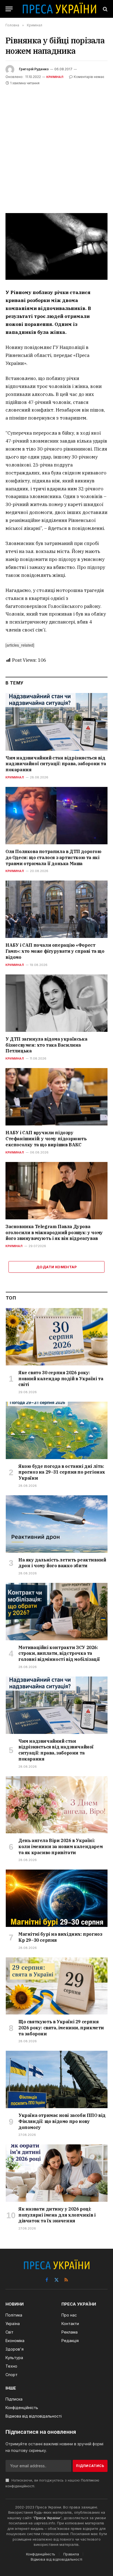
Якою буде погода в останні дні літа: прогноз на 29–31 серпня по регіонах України (62, 1472)
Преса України (47, 2518)
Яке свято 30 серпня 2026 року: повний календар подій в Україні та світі (61, 1379)
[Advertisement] (56, 146)
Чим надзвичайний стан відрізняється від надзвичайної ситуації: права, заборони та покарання (56, 764)
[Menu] (9, 9)
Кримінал (55, 77)
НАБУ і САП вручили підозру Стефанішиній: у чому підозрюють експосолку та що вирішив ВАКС (46, 1139)
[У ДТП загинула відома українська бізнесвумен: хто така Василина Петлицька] (56, 1003)
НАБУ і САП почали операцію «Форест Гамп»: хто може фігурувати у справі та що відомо (55, 951)
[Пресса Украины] (59, 9)
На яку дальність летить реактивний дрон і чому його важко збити (62, 1563)
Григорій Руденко (34, 69)
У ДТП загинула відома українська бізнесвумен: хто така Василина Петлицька (46, 1045)
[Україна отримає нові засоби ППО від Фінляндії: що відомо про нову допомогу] (57, 2079)
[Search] (105, 9)
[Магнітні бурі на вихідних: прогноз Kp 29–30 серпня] (57, 1898)
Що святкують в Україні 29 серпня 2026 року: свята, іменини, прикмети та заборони (61, 2028)
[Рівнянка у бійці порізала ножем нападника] (56, 246)
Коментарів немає (89, 77)
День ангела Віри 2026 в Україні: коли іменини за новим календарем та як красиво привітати (60, 1846)
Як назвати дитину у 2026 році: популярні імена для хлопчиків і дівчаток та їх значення (57, 2215)
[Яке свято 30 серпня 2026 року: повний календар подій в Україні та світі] (57, 1337)
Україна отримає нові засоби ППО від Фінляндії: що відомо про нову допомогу (62, 2121)
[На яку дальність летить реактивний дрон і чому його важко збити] (57, 1524)
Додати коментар (56, 1267)
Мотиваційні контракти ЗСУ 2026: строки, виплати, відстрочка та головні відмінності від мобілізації (59, 1653)
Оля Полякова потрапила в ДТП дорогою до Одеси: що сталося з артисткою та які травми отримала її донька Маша (53, 857)
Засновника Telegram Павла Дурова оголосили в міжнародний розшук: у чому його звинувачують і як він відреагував (54, 1233)
